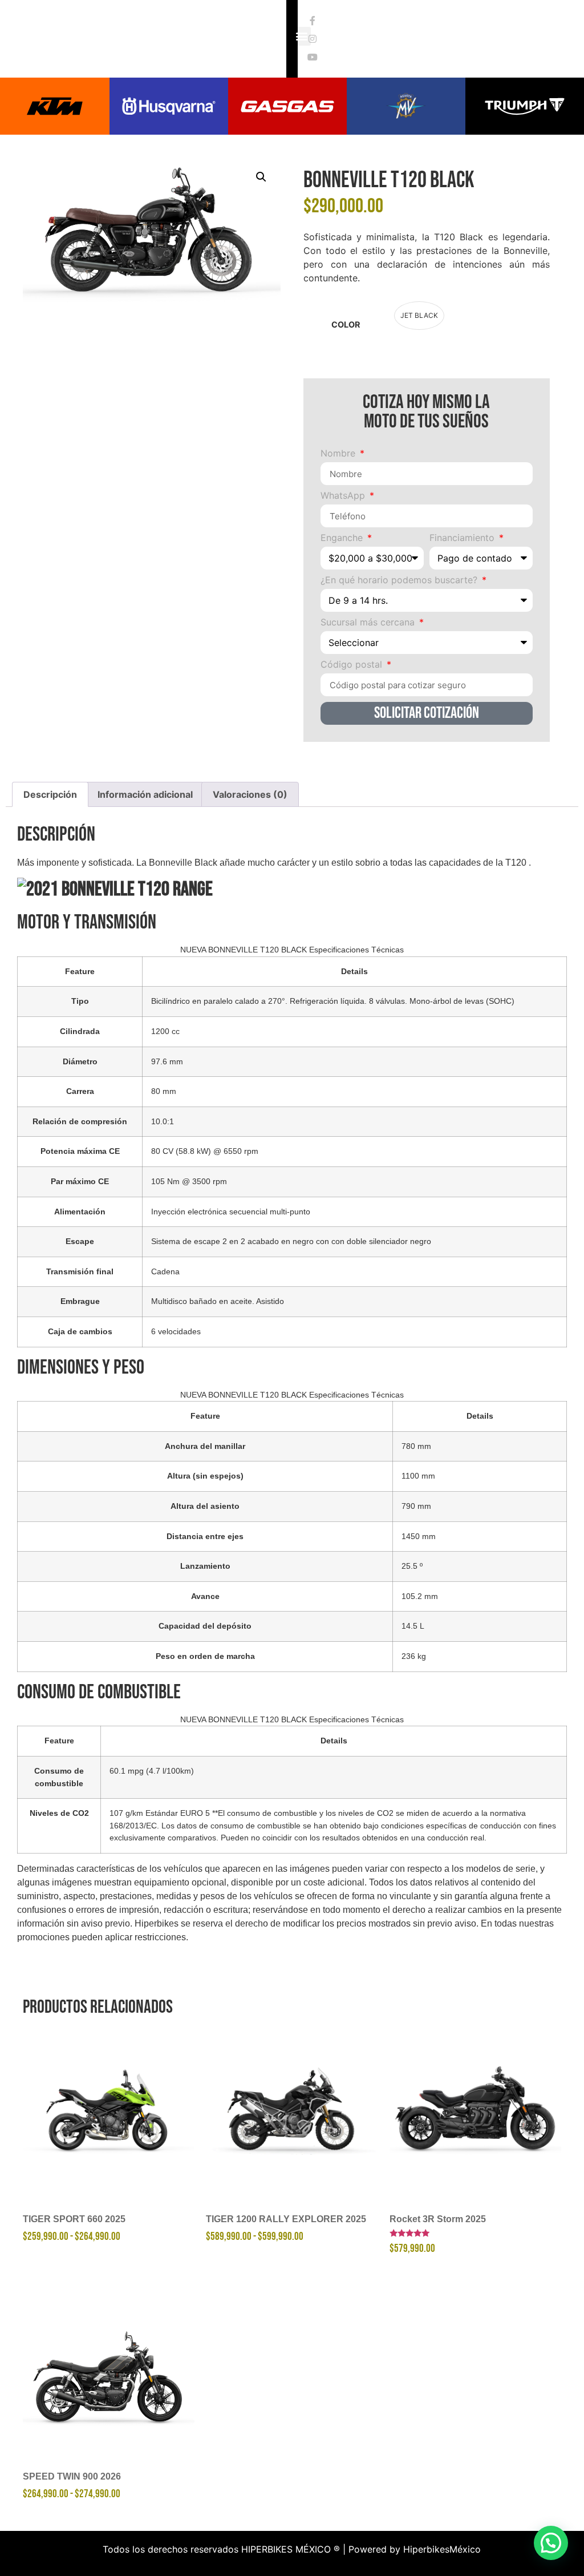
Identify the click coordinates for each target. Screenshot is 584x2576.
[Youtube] (313, 57)
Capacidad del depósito (205, 1626)
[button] (261, 177)
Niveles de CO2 (59, 1813)
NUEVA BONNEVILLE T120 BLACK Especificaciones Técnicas (292, 950)
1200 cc (165, 1031)
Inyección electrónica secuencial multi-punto (231, 1212)
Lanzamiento (205, 1566)
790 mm (416, 1506)
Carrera (80, 1091)
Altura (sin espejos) (205, 1476)
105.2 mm (420, 1596)
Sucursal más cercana (369, 623)
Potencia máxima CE (80, 1151)
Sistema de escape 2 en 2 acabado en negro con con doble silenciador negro (291, 1241)
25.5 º (412, 1566)
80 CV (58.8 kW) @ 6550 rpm (205, 1151)
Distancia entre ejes (205, 1536)
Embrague (80, 1301)
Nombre (339, 454)
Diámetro (80, 1061)
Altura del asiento (205, 1506)
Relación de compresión (80, 1121)
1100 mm (418, 1476)
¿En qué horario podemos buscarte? (400, 580)
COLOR (346, 325)
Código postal (353, 665)
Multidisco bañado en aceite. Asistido (218, 1301)
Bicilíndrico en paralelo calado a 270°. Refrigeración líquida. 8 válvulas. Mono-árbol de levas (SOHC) (333, 1001)
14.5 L (413, 1626)
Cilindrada (80, 1031)
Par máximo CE (80, 1181)
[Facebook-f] (313, 21)
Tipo (80, 1001)
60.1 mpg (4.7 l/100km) (152, 1771)
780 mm (416, 1446)
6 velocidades (176, 1331)
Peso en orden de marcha (205, 1656)
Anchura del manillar (205, 1446)
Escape (80, 1241)
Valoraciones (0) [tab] (250, 794)
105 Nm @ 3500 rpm (189, 1181)
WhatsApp (344, 496)
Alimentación (80, 1212)
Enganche (343, 538)
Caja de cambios (80, 1331)
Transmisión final (80, 1271)
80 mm (164, 1091)
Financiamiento (463, 538)
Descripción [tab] (50, 794)
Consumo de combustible (59, 1777)
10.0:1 (163, 1121)
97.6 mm (167, 1061)
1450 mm (419, 1536)
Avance (205, 1596)
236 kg (414, 1656)
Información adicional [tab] (145, 794)
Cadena (165, 1271)
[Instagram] (313, 39)
